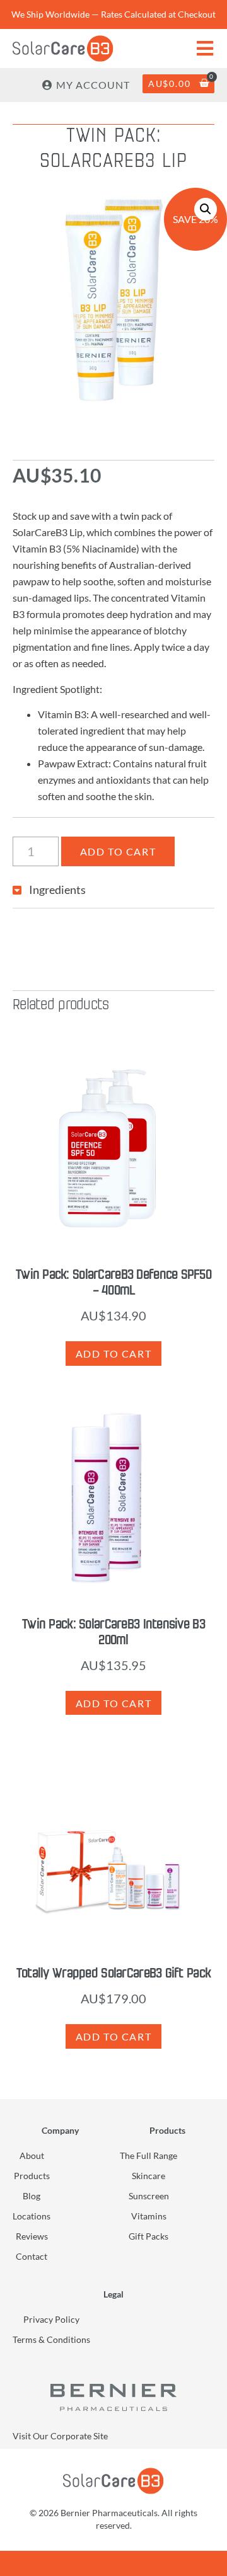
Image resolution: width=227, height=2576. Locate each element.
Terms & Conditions (51, 2339)
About (32, 2155)
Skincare (148, 2176)
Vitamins (149, 2216)
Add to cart (118, 851)
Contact (32, 2256)
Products (32, 2176)
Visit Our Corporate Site (60, 2436)
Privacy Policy (51, 2319)
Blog (32, 2196)
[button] (206, 209)
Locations (32, 2216)
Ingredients (57, 890)
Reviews (32, 2236)
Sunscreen (149, 2196)
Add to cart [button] (114, 1354)
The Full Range (148, 2155)
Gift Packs (148, 2236)
